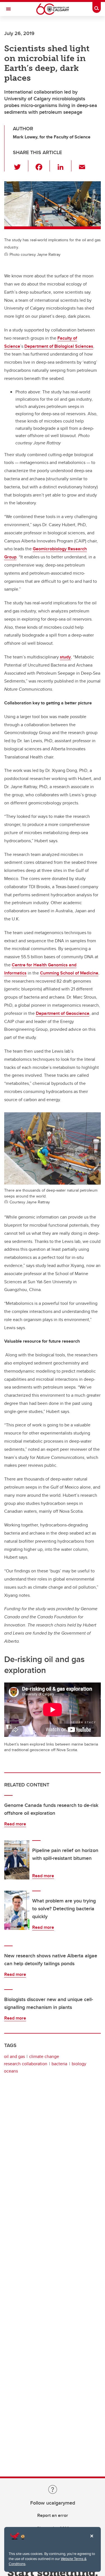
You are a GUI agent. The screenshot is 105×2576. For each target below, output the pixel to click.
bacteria (59, 2064)
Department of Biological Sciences (59, 346)
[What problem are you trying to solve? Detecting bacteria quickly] (17, 1910)
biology (79, 2064)
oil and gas (14, 2056)
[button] (21, 166)
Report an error (53, 2515)
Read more (15, 1824)
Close (92, 2540)
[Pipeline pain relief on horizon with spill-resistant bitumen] (17, 1860)
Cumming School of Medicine (69, 973)
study (65, 657)
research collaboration (26, 2064)
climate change (44, 2056)
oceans (11, 2071)
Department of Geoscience (63, 1013)
